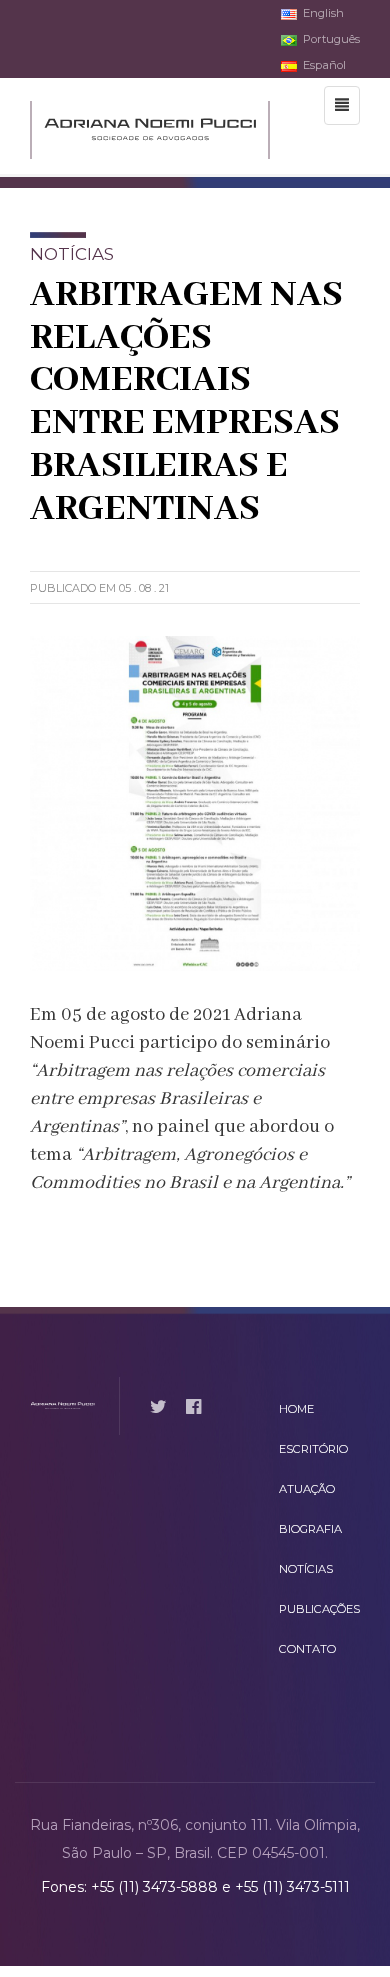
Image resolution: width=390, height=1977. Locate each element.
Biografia (310, 1529)
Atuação (307, 1489)
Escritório (313, 1449)
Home (296, 1409)
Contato (307, 1649)
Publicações (319, 1609)
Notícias (306, 1569)
